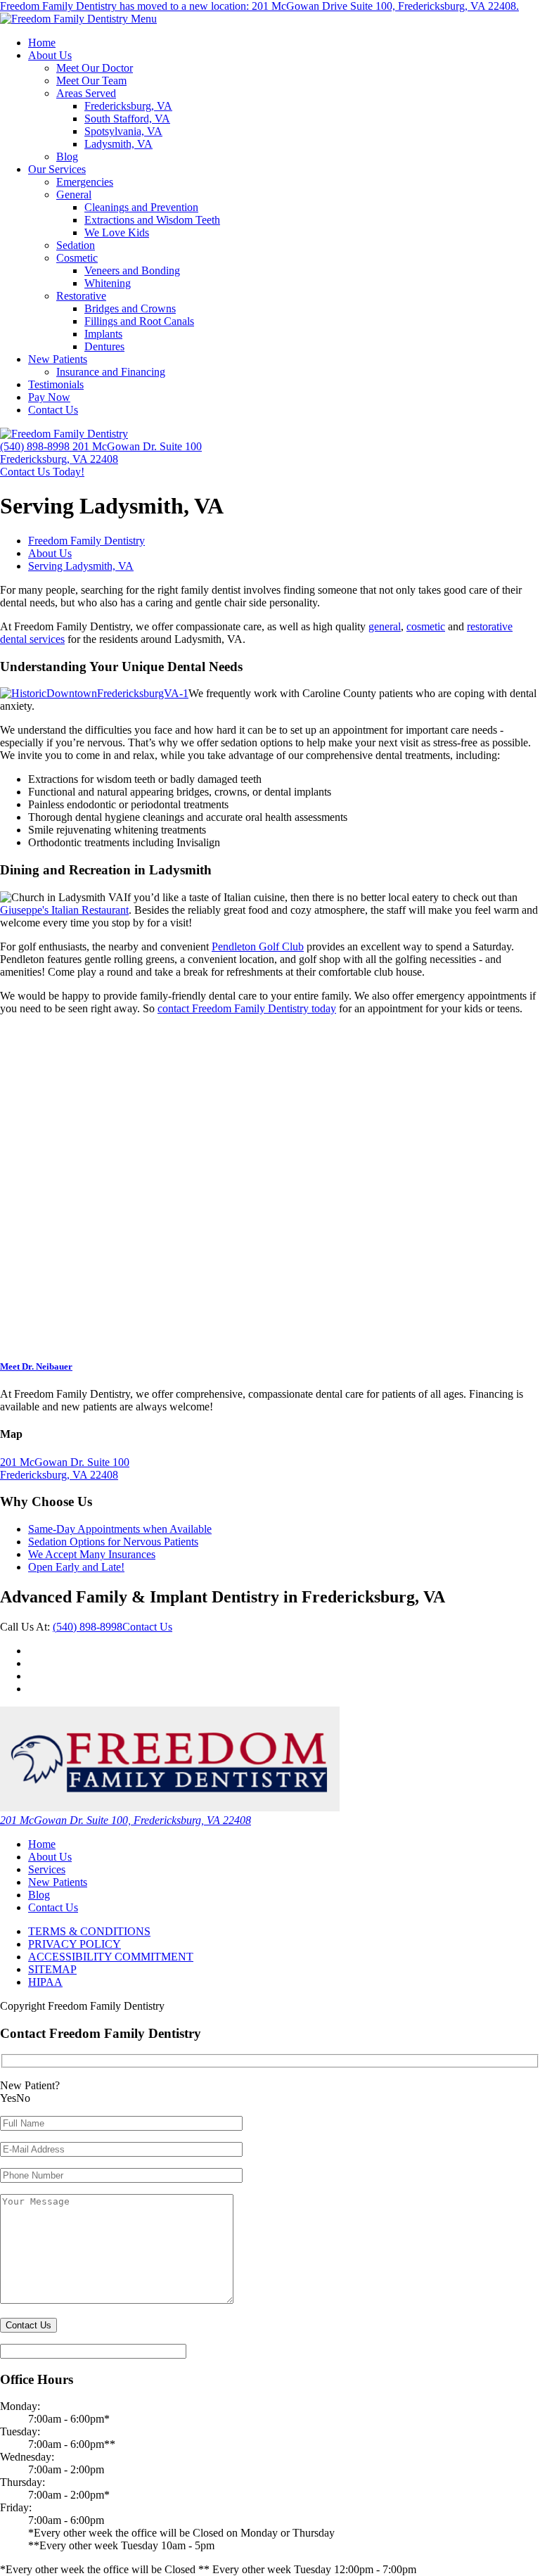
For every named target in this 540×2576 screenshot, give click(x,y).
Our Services (57, 169)
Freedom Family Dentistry (86, 541)
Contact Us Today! (42, 472)
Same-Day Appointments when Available (120, 1529)
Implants (103, 334)
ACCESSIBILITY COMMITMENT (111, 1957)
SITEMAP (52, 1969)
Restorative (81, 296)
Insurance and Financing (111, 372)
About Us (50, 55)
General (74, 195)
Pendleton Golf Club (258, 946)
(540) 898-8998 (88, 1627)
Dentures (104, 346)
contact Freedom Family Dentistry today (247, 1008)
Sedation (76, 245)
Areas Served (86, 93)
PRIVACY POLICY (75, 1944)
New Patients (58, 359)
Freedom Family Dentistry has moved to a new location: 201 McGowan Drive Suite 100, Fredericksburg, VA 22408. (259, 6)
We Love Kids (117, 232)
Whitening (108, 283)
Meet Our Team (91, 81)
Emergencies (85, 182)
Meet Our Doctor (95, 68)
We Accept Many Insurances (92, 1554)
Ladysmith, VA (118, 144)
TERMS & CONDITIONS (89, 1931)
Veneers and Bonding (132, 270)
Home (42, 43)
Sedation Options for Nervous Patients (113, 1542)
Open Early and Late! (76, 1567)
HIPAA (45, 1982)
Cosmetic (77, 258)
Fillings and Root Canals (139, 321)
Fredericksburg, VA (128, 106)
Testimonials (56, 384)
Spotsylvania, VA (123, 131)
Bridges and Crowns (130, 308)
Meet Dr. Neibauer (36, 1366)
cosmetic (426, 626)
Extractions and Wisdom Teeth (152, 220)
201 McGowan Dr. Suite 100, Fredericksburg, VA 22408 (126, 1820)
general (385, 626)
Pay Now (49, 397)
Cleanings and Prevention (141, 207)
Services (47, 1869)
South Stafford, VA (127, 119)
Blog (67, 157)
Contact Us (53, 410)
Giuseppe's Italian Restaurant (64, 910)
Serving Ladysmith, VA (81, 566)
